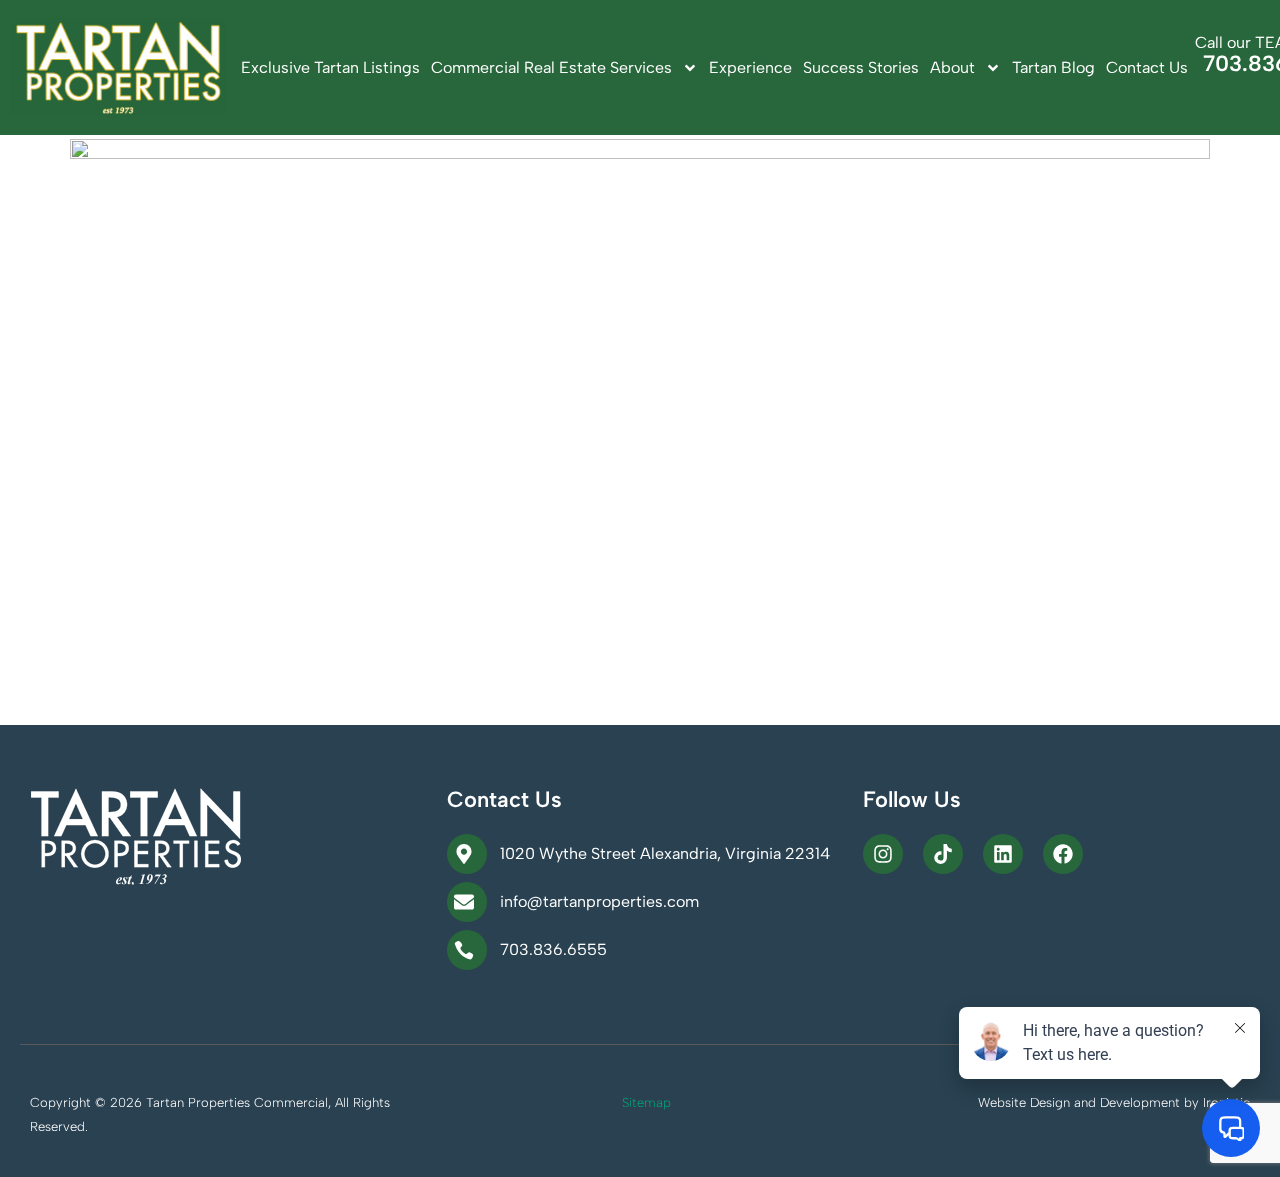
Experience (750, 67)
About (952, 67)
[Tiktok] (943, 854)
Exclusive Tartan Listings (330, 67)
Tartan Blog (1053, 67)
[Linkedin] (1003, 854)
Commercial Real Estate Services (551, 67)
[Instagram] (883, 854)
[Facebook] (1063, 854)
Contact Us (1147, 67)
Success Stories (861, 67)
